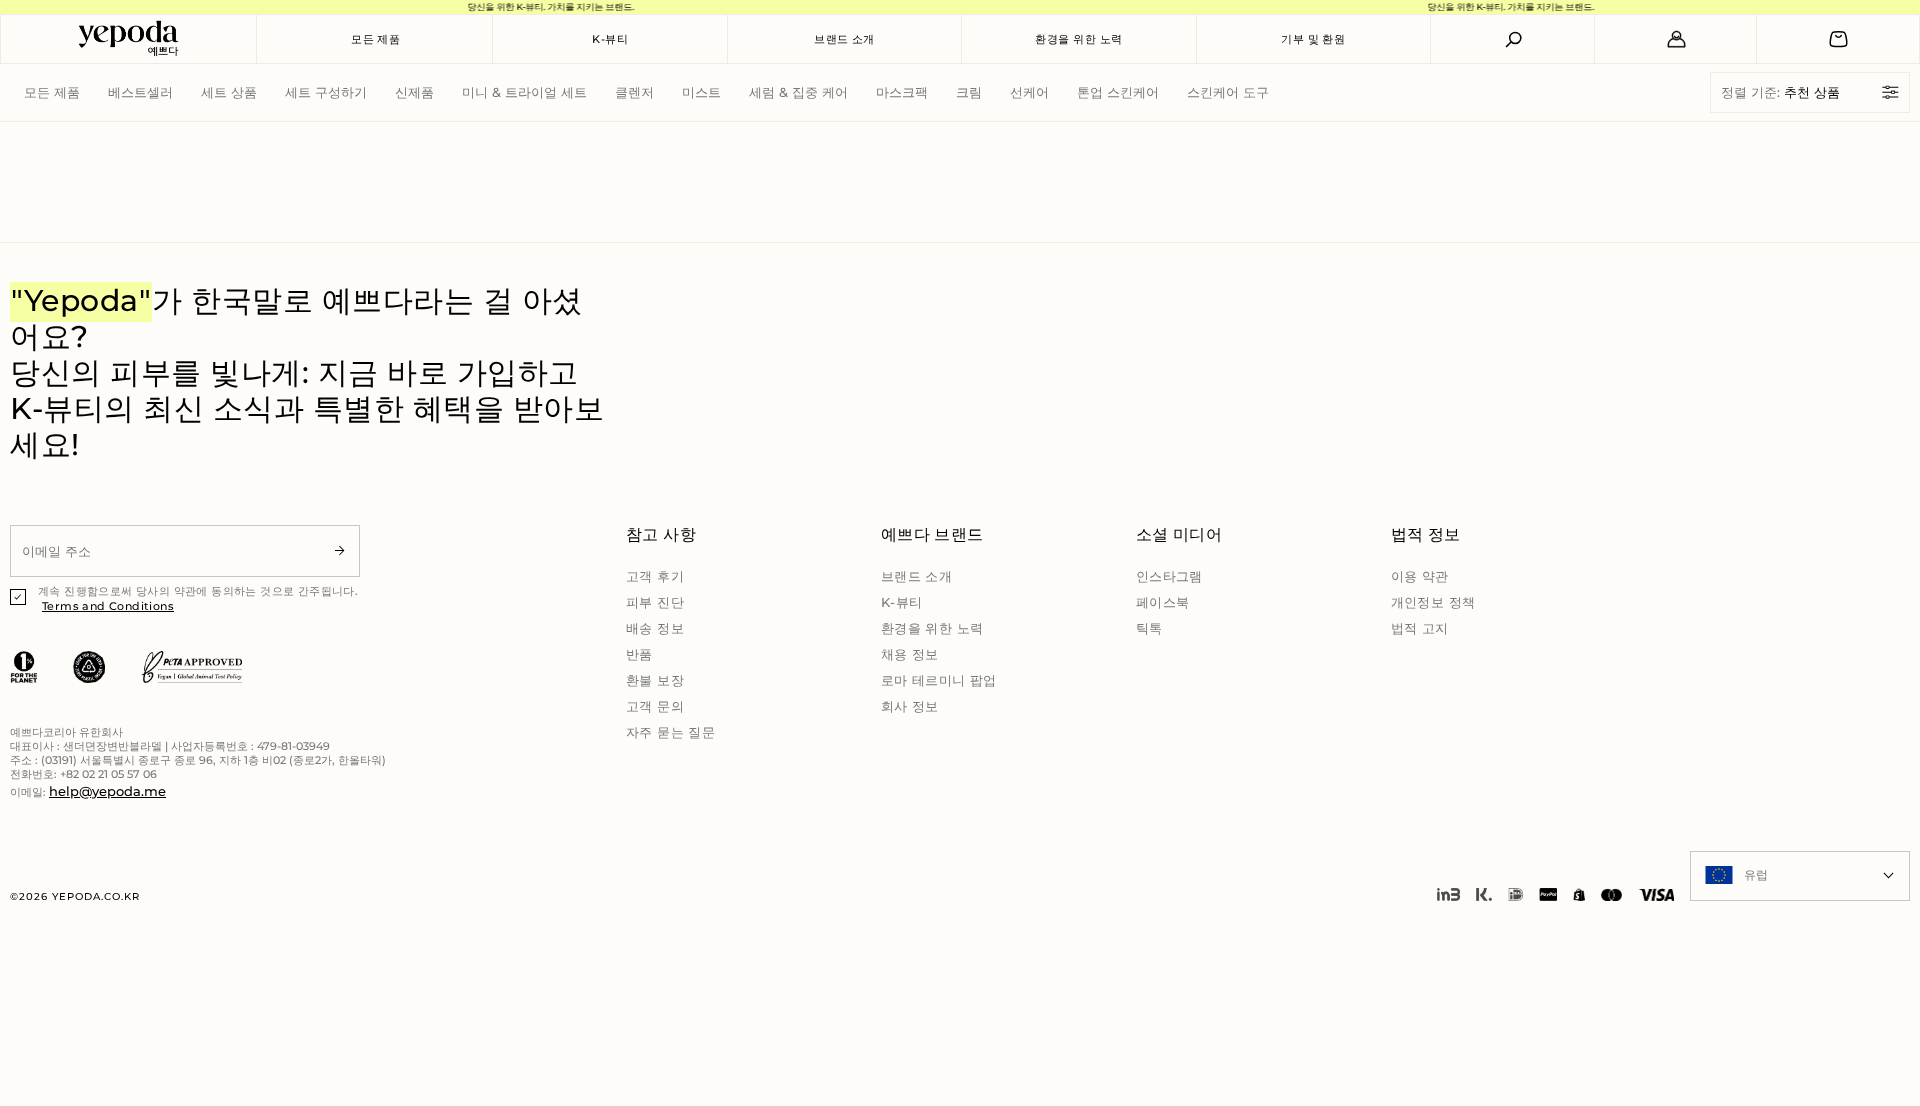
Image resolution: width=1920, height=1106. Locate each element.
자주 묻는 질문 (670, 732)
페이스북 (1163, 602)
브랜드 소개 (844, 39)
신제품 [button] (414, 92)
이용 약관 (1420, 576)
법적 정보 (1426, 534)
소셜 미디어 (1179, 534)
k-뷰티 (610, 39)
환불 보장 (655, 680)
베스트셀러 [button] (140, 92)
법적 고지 (1420, 628)
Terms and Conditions (108, 606)
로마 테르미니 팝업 (939, 680)
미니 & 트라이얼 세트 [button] (524, 92)
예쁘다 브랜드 (932, 534)
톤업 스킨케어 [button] (1118, 92)
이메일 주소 (51, 524)
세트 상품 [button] (229, 92)
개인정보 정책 (1433, 602)
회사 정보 (910, 706)
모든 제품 (375, 39)
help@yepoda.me (107, 791)
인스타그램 (1169, 576)
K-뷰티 (902, 602)
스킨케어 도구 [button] (1228, 92)
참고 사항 (661, 534)
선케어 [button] (1029, 92)
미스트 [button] (701, 92)
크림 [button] (969, 92)
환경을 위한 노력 (1078, 39)
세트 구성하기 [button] (326, 92)
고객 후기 (655, 576)
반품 (639, 654)
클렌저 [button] (634, 92)
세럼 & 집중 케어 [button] (798, 92)
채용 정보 (910, 654)
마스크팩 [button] (902, 92)
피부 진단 (655, 602)
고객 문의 (655, 706)
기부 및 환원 (1313, 39)
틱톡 (1149, 628)
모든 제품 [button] (52, 92)
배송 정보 (655, 628)
